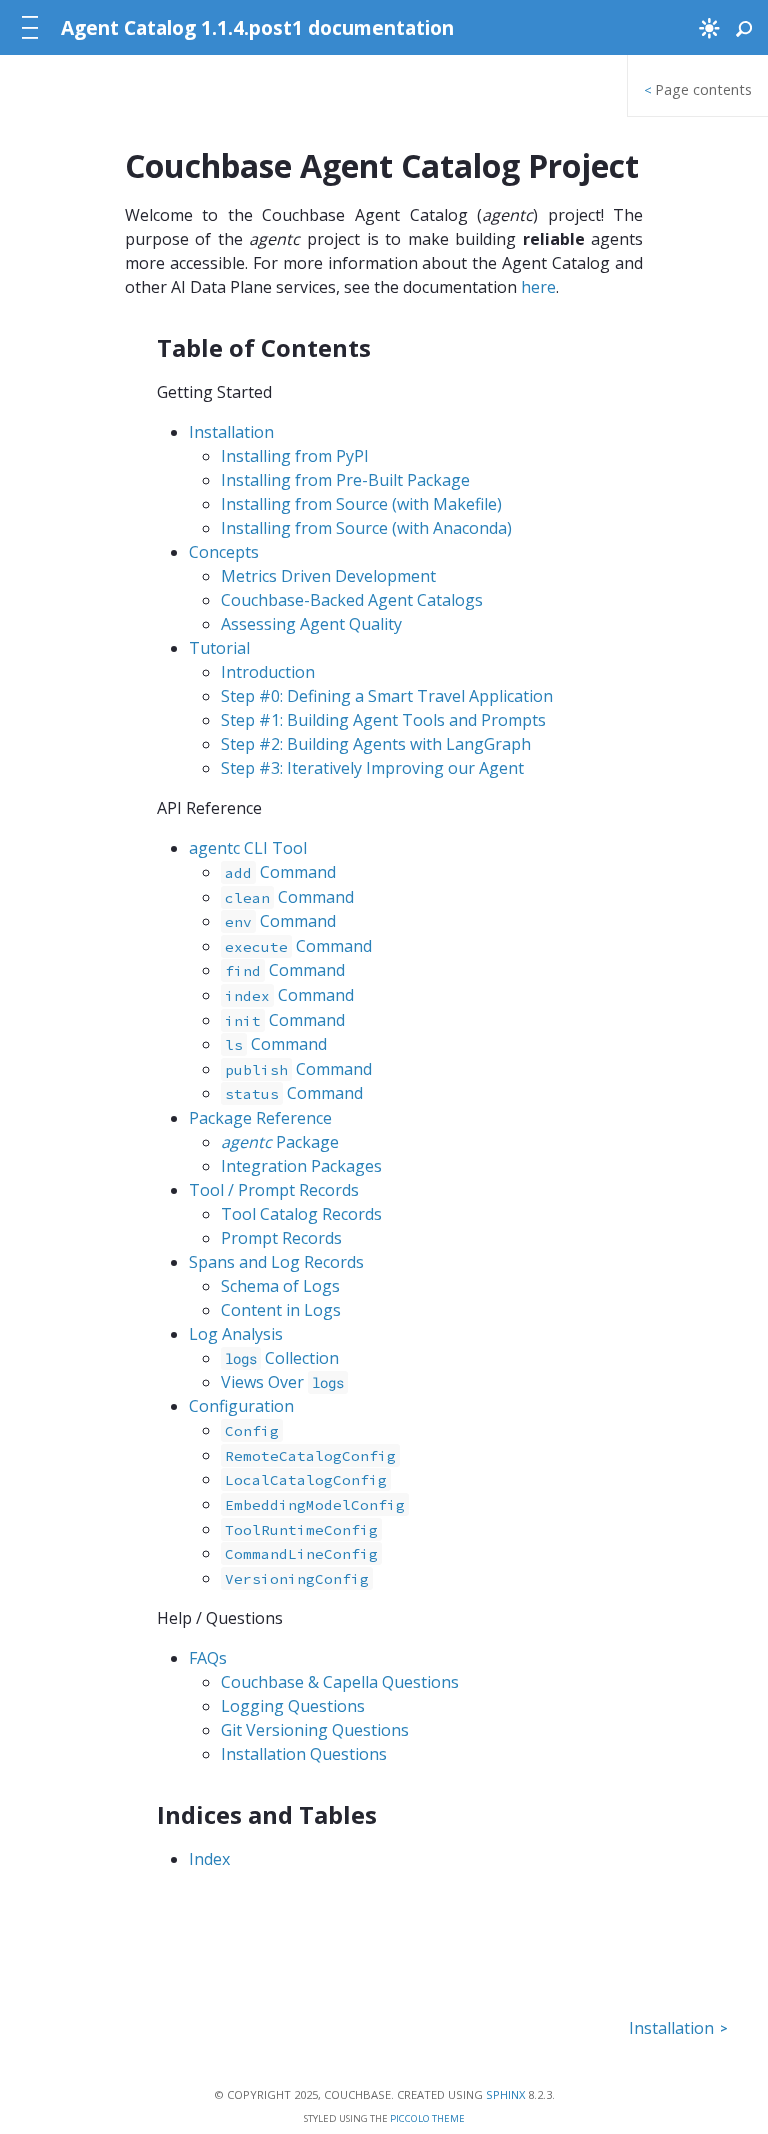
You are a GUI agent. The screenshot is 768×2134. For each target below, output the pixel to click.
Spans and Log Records (276, 1262)
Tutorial (219, 648)
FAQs (208, 1658)
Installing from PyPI (295, 456)
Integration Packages (301, 1166)
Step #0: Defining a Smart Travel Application (387, 696)
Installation (231, 432)
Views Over (282, 1382)
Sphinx (505, 2094)
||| (32, 28)
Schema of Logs (280, 1286)
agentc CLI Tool (248, 848)
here (538, 287)
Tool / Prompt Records (274, 1190)
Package (280, 1142)
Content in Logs (281, 1310)
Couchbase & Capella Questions (340, 1682)
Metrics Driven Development (328, 576)
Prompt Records (281, 1238)
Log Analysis (236, 1334)
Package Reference (260, 1118)
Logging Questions (293, 1706)
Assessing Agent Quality (311, 624)
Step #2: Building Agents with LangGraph (376, 744)
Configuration (241, 1406)
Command (280, 872)
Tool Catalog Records (301, 1214)
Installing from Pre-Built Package (345, 480)
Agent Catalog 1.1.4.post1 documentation (257, 27)
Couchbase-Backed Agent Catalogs (352, 600)
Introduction (268, 672)
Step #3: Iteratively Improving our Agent (372, 768)
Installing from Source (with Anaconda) (366, 528)
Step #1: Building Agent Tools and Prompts (383, 720)
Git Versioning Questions (315, 1730)
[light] (709, 27)
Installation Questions (304, 1754)
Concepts (224, 552)
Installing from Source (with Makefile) (361, 504)
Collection (282, 1358)
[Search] (744, 28)
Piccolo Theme (427, 2118)
